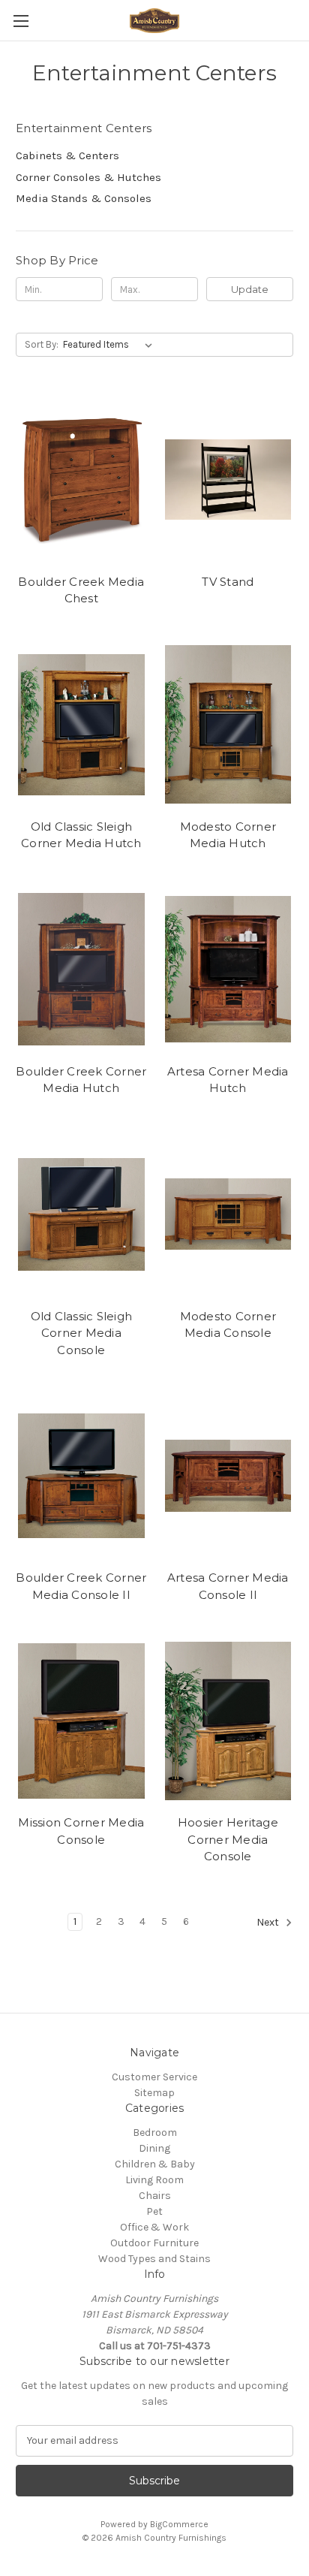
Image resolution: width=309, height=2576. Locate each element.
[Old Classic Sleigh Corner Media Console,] (81, 1214)
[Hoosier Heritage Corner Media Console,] (228, 1721)
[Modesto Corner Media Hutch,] (228, 725)
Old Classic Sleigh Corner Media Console (82, 1333)
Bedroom (155, 2133)
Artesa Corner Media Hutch (228, 1080)
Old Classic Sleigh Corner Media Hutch (81, 835)
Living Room (154, 2180)
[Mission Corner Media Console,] (81, 1721)
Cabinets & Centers (67, 155)
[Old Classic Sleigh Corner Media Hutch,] (81, 725)
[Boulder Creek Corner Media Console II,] (81, 1476)
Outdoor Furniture (154, 2243)
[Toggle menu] (21, 21)
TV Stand (228, 582)
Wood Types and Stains (154, 2259)
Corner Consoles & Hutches (88, 177)
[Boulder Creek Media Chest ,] (81, 479)
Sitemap (154, 2093)
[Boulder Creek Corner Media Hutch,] (81, 970)
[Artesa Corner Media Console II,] (228, 1476)
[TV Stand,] (228, 479)
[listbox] (111, 345)
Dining (154, 2148)
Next (269, 1922)
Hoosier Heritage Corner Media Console (228, 1839)
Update (250, 289)
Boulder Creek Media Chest (81, 590)
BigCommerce (179, 2524)
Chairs (155, 2196)
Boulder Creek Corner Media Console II (81, 1586)
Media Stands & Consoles (84, 198)
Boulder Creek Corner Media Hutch (81, 1080)
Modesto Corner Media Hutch (228, 835)
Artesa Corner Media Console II (228, 1586)
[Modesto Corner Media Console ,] (228, 1214)
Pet (154, 2211)
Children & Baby (155, 2164)
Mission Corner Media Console (81, 1831)
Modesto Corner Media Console (228, 1325)
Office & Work (154, 2227)
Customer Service (154, 2077)
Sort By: (42, 344)
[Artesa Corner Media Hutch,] (228, 970)
